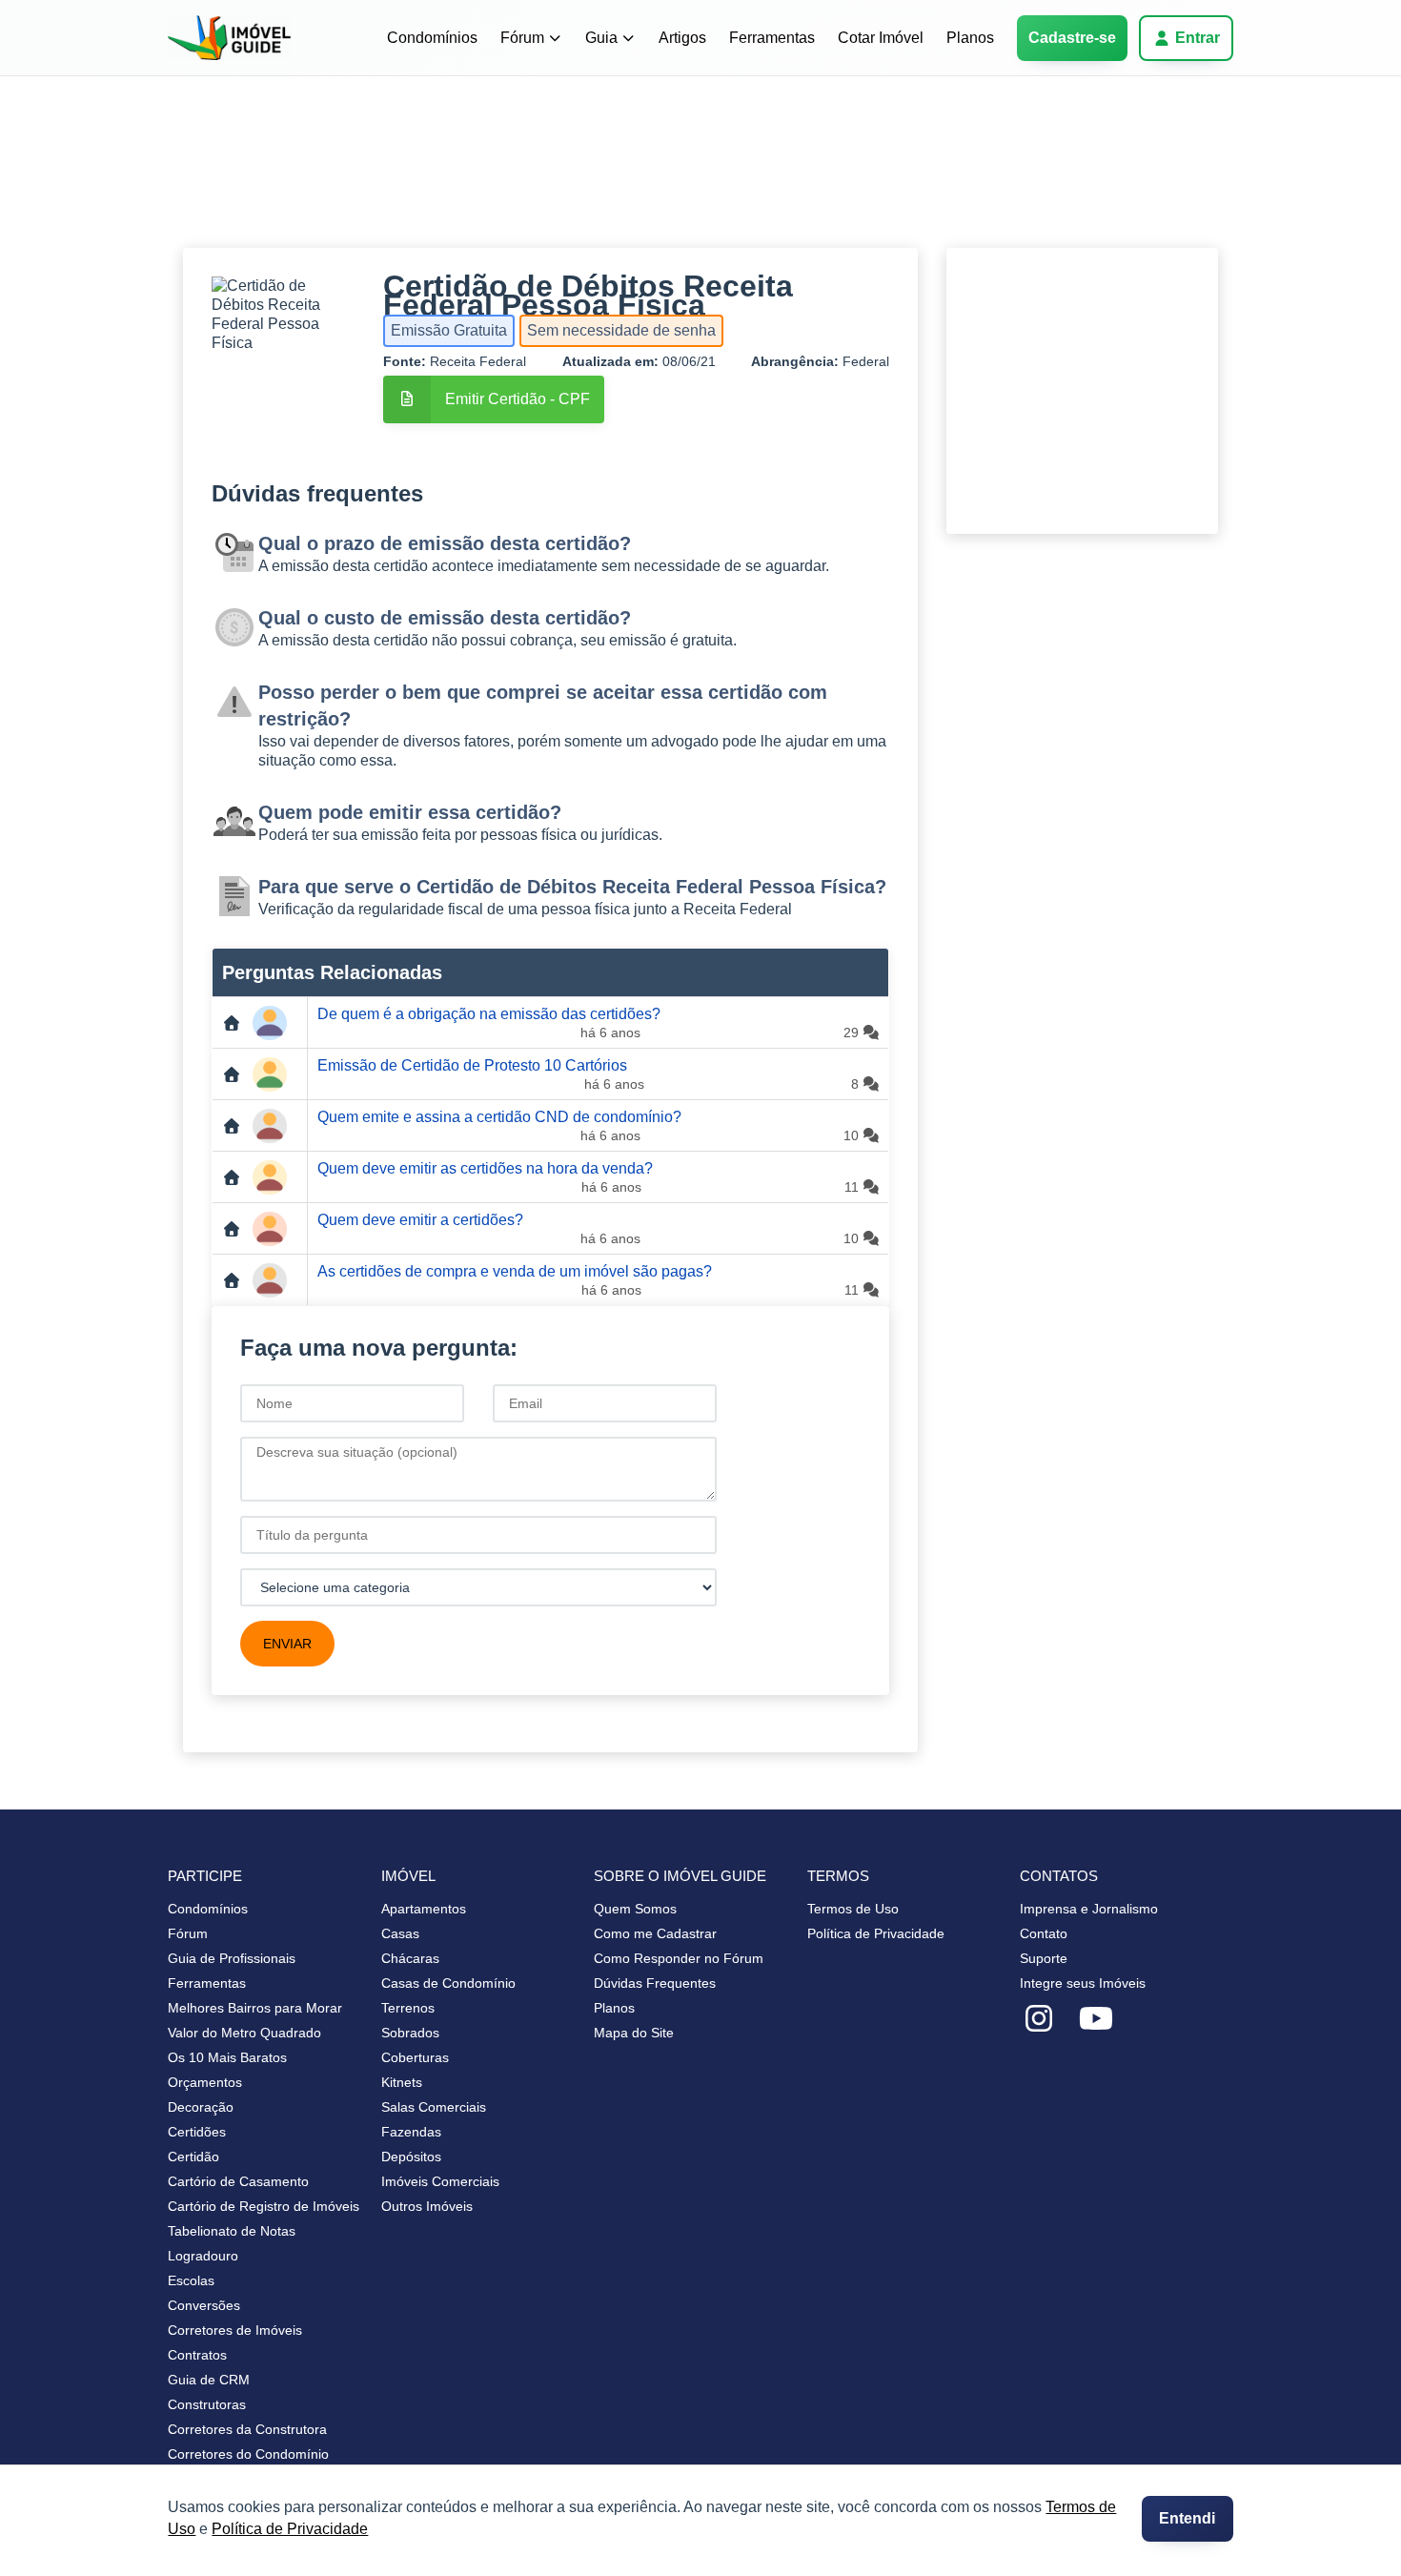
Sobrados (410, 2033)
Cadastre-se (1072, 38)
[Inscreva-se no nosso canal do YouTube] (1096, 2019)
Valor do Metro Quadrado (244, 2033)
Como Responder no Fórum (679, 1958)
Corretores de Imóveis (235, 2330)
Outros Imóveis (427, 2206)
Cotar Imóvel (881, 38)
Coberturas (415, 2057)
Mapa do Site (634, 2033)
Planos (970, 38)
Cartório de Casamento (238, 2181)
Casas (400, 1933)
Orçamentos (205, 2082)
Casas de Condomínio (448, 1983)
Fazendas (411, 2132)
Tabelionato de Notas (232, 2231)
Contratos (197, 2355)
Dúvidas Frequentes (655, 1983)
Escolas (191, 2280)
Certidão (193, 2157)
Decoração (201, 2107)
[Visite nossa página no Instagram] (1039, 2019)
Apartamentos (424, 1909)
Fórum (522, 38)
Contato (1044, 1933)
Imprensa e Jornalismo (1089, 1909)
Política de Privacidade (290, 2529)
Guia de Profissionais (232, 1958)
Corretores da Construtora (247, 2429)
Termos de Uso (853, 1909)
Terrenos (408, 2008)
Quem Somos (635, 1909)
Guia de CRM (209, 2380)
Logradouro (203, 2256)
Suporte (1044, 1958)
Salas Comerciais (434, 2107)
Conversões (204, 2305)
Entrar (1198, 38)
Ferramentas (772, 38)
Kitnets (402, 2082)
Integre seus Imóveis (1083, 1983)
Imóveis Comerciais (440, 2181)
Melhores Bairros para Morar (255, 2008)
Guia (601, 38)
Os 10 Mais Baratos (227, 2057)
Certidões (197, 2132)
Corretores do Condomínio (248, 2454)
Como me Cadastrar (655, 1933)
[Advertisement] (700, 176)
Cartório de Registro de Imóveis (264, 2206)
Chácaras (410, 1958)
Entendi (1187, 2518)
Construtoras (207, 2404)
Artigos (682, 38)
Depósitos (411, 2157)
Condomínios (432, 38)
